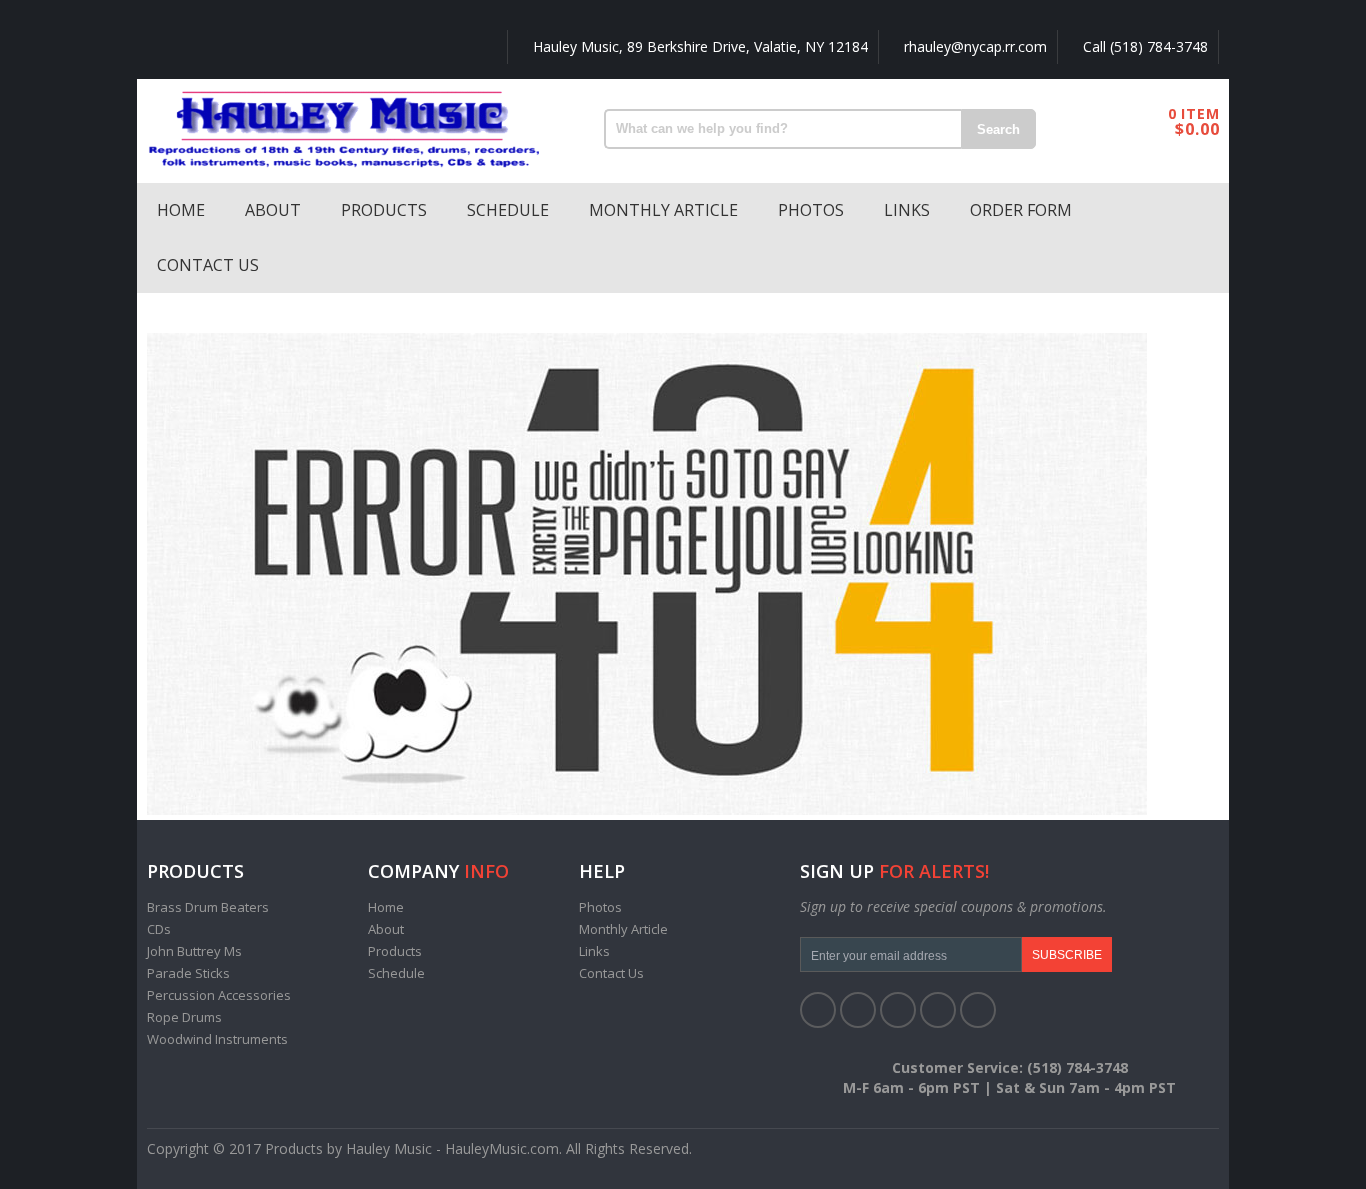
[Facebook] (818, 1010)
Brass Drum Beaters (208, 907)
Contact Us (208, 265)
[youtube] (938, 1010)
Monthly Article (663, 210)
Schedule (508, 210)
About (273, 210)
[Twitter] (858, 1010)
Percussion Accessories (219, 995)
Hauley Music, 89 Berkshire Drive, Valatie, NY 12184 (698, 46)
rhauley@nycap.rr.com (973, 46)
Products (384, 210)
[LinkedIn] (898, 1010)
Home (181, 210)
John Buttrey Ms (194, 951)
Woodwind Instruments (217, 1039)
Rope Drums (184, 1017)
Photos (811, 210)
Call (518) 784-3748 (1143, 46)
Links (907, 210)
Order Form (1021, 210)
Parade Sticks (188, 973)
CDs (159, 929)
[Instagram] (978, 1010)
